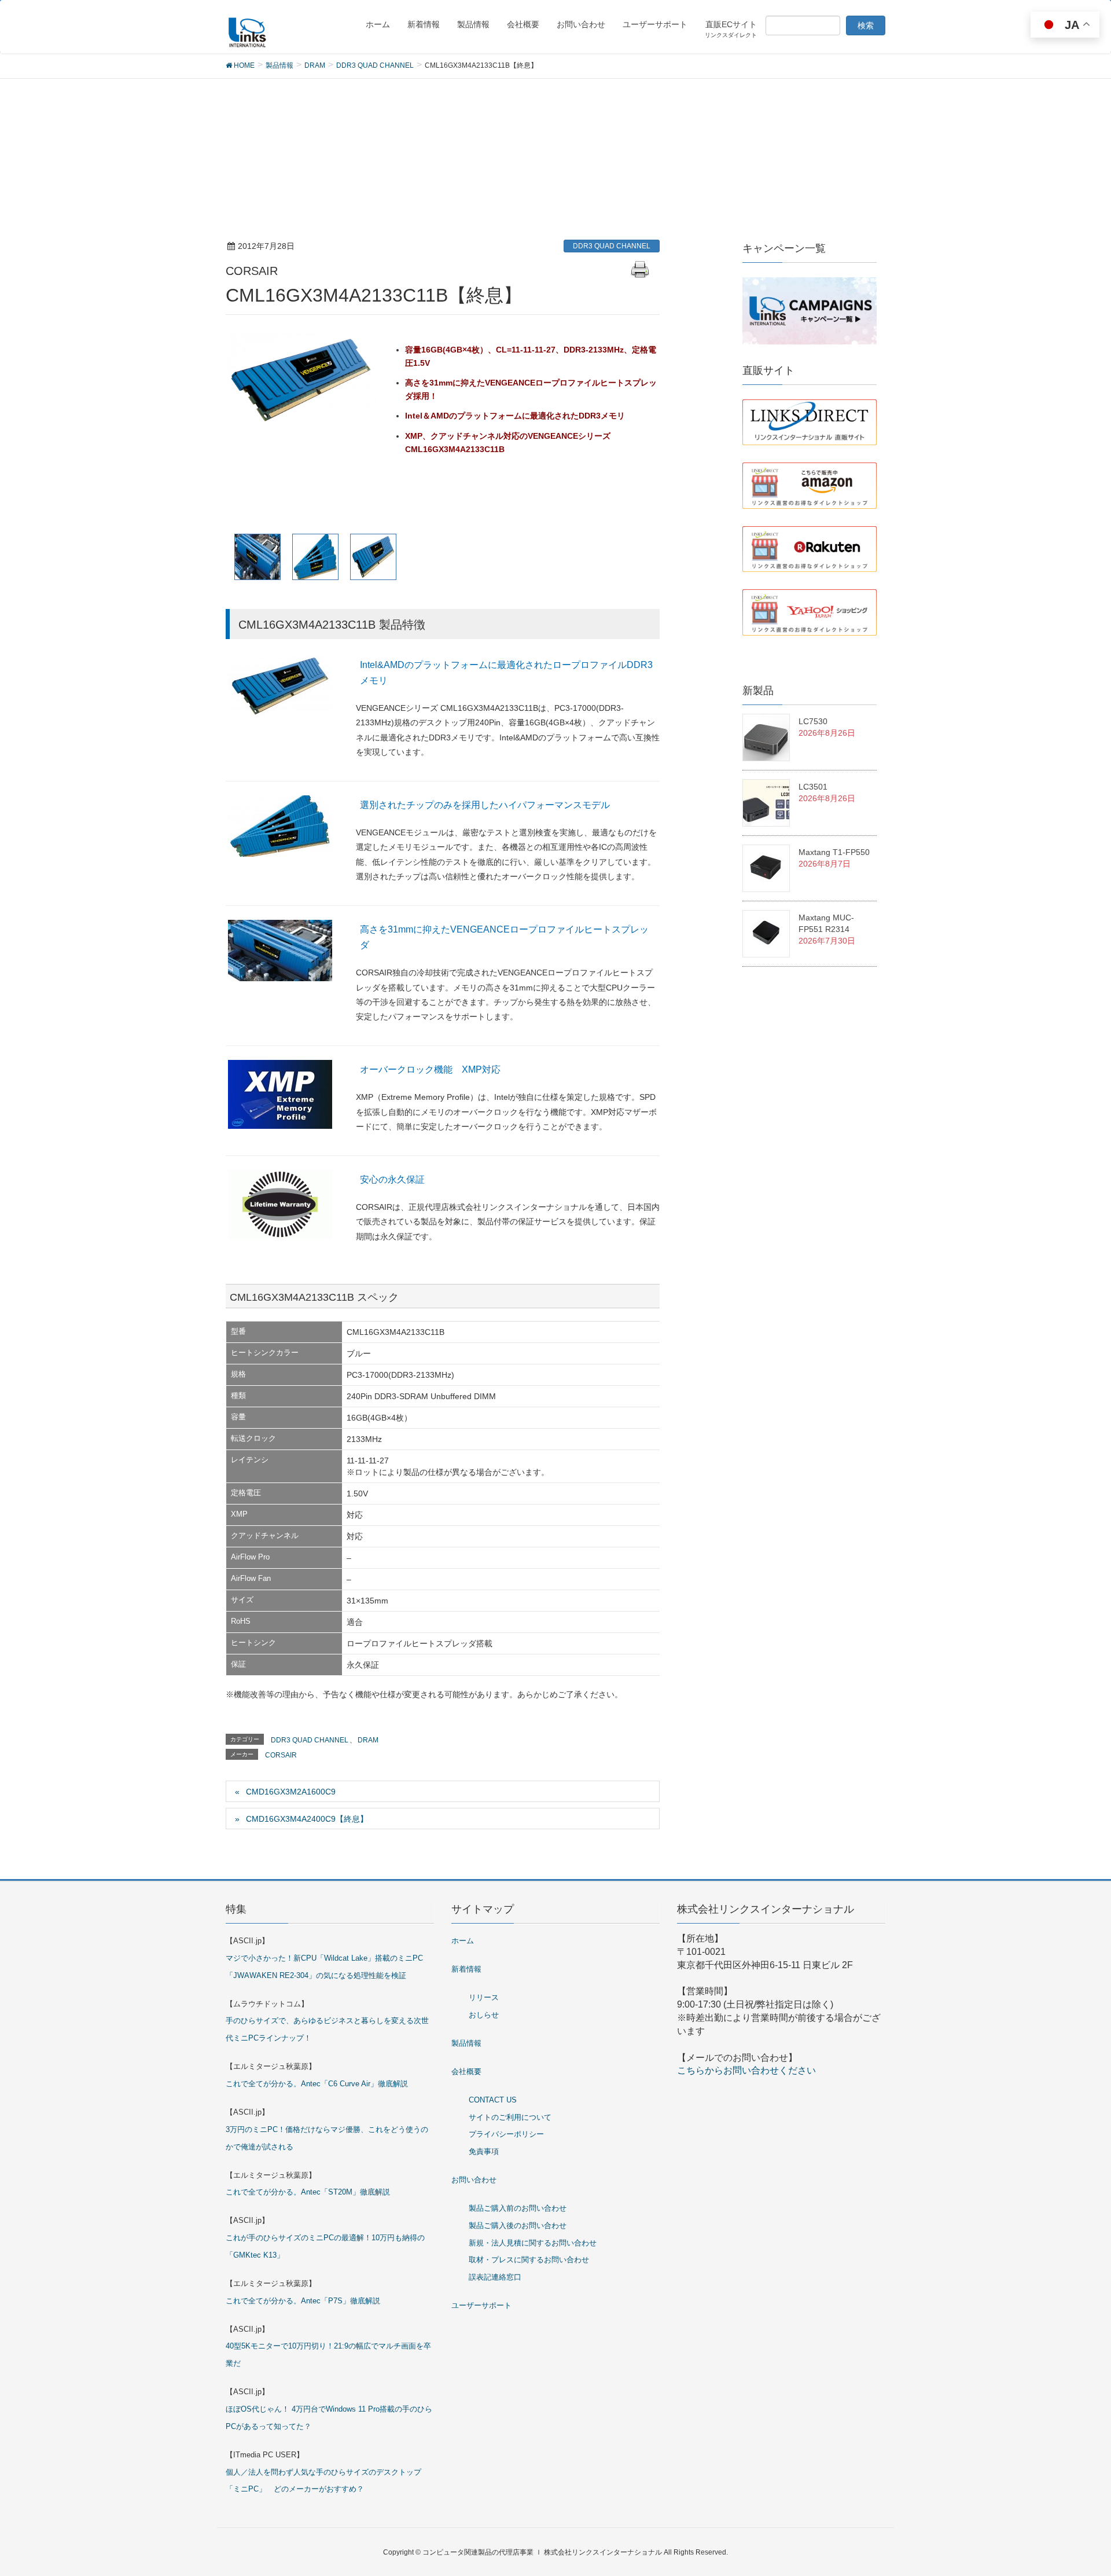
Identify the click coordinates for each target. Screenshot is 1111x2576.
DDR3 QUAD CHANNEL (612, 246)
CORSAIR (281, 1755)
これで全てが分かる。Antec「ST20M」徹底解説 (308, 2192)
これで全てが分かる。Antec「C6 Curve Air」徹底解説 (317, 2084)
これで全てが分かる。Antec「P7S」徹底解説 (303, 2301)
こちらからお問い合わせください (746, 2070)
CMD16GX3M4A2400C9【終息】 (307, 1819)
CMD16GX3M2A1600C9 (291, 1792)
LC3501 (813, 787)
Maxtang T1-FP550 (834, 852)
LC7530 (813, 721)
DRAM (368, 1740)
